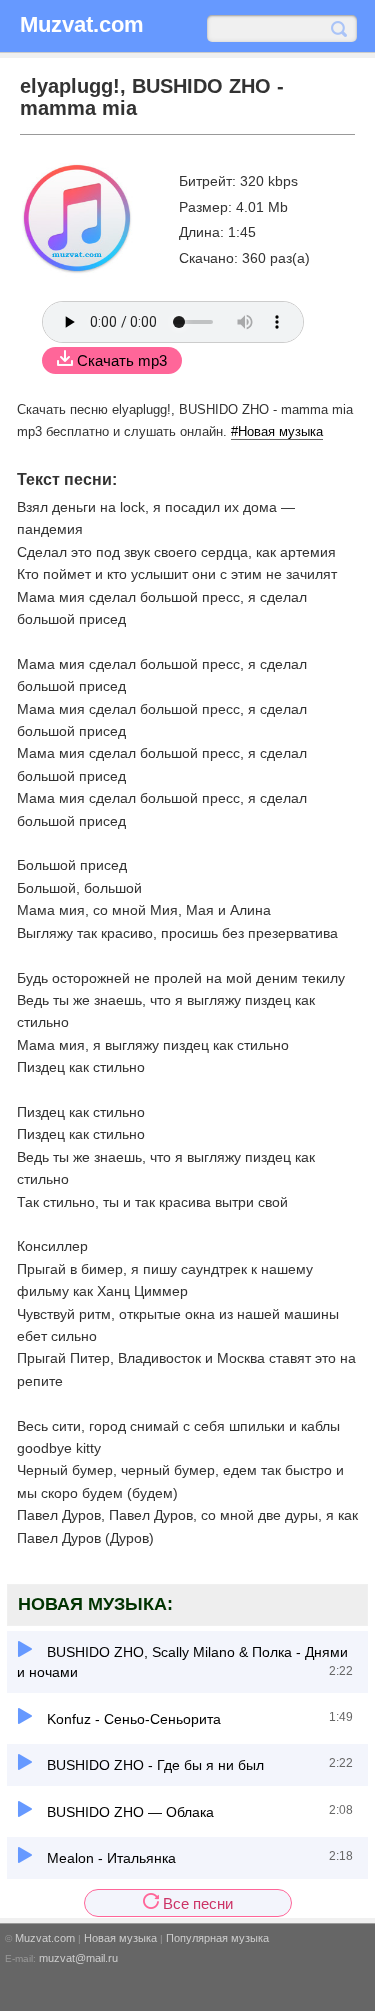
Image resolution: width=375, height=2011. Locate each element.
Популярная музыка (217, 1938)
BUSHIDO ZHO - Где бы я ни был (153, 1765)
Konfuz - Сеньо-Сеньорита (132, 1719)
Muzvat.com (45, 1938)
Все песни (196, 1903)
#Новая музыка (277, 431)
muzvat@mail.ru (78, 1958)
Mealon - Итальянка (109, 1858)
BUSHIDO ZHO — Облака (128, 1812)
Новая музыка (120, 1938)
